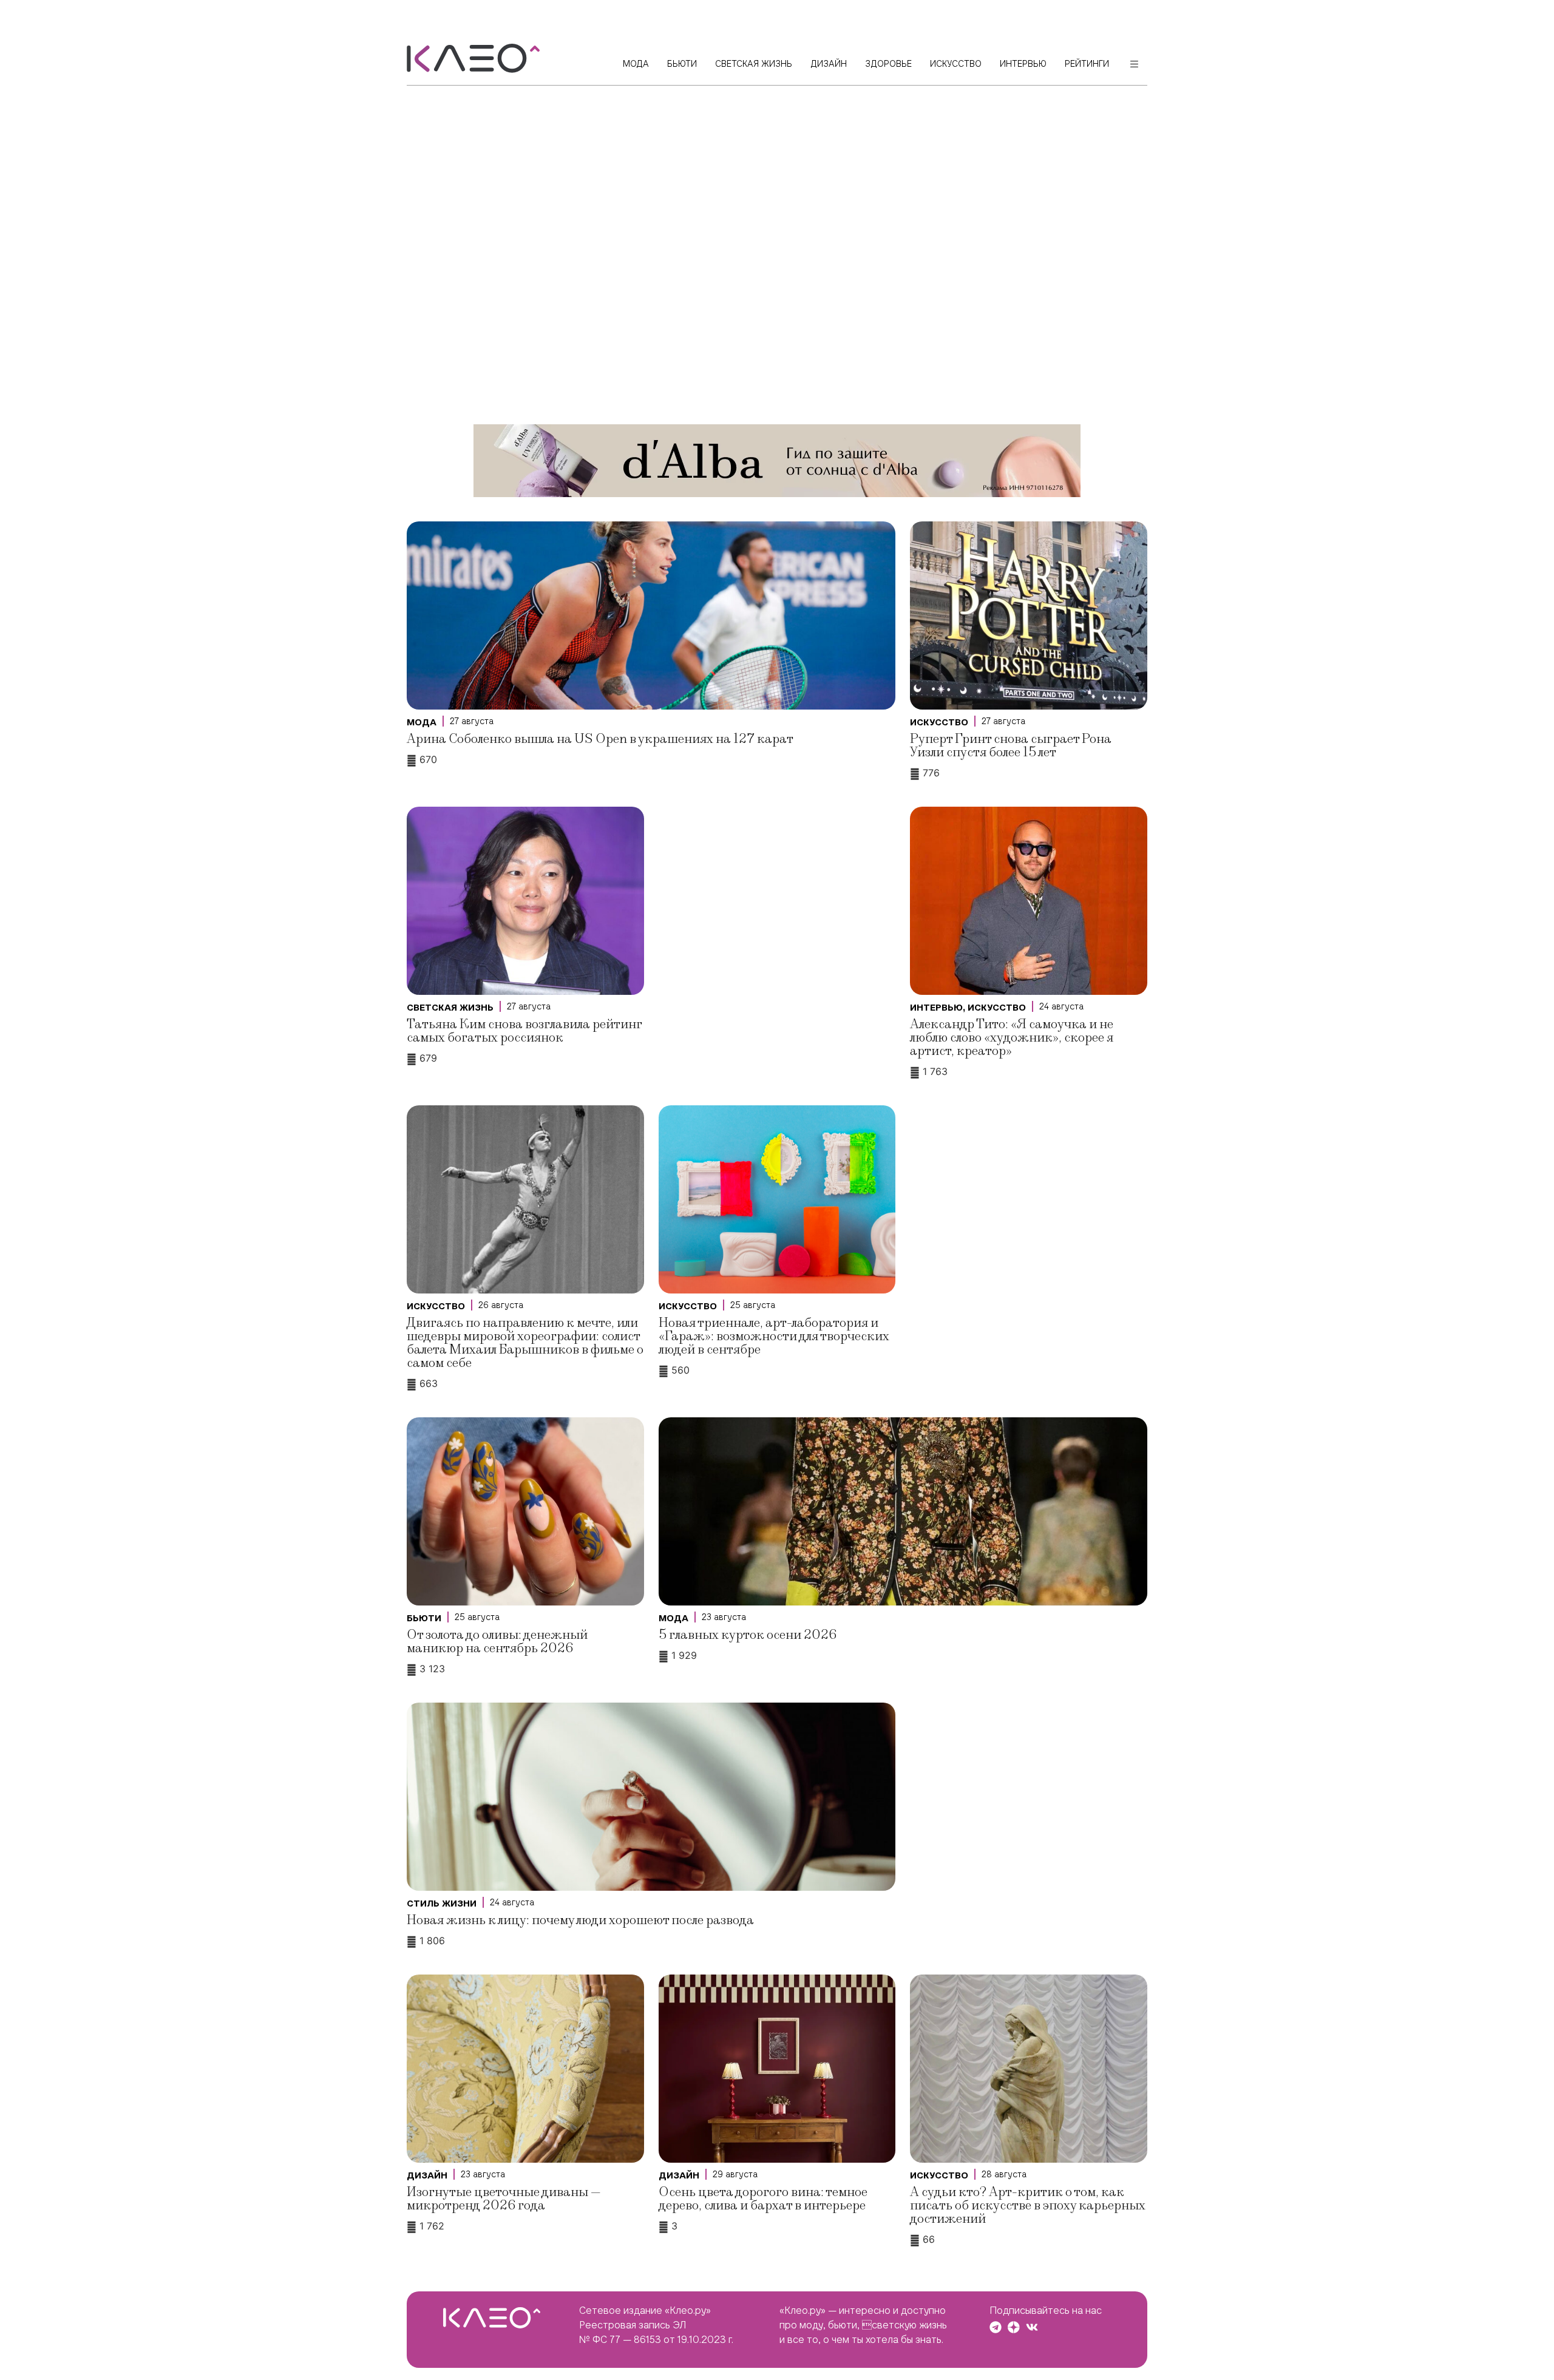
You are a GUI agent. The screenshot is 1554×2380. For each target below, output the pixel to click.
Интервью (936, 1008)
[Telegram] (996, 2327)
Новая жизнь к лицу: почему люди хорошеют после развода (580, 1920)
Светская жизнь (450, 1008)
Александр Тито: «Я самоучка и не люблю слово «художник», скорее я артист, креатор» (1012, 1038)
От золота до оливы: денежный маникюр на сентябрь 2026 (497, 1642)
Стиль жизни (442, 1904)
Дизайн (427, 2175)
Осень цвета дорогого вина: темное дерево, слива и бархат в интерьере (763, 2199)
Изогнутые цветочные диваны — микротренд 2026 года (504, 2199)
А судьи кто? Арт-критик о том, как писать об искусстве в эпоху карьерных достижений (1028, 2205)
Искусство (939, 722)
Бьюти (424, 1618)
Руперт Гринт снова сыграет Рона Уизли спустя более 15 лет (1011, 746)
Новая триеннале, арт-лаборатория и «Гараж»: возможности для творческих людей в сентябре (774, 1336)
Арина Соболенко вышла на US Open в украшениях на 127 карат (600, 739)
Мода (422, 722)
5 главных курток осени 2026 (748, 1635)
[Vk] (1032, 2327)
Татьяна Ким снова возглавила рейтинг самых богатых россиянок (524, 1031)
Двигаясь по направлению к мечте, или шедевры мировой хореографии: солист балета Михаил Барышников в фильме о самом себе (525, 1343)
